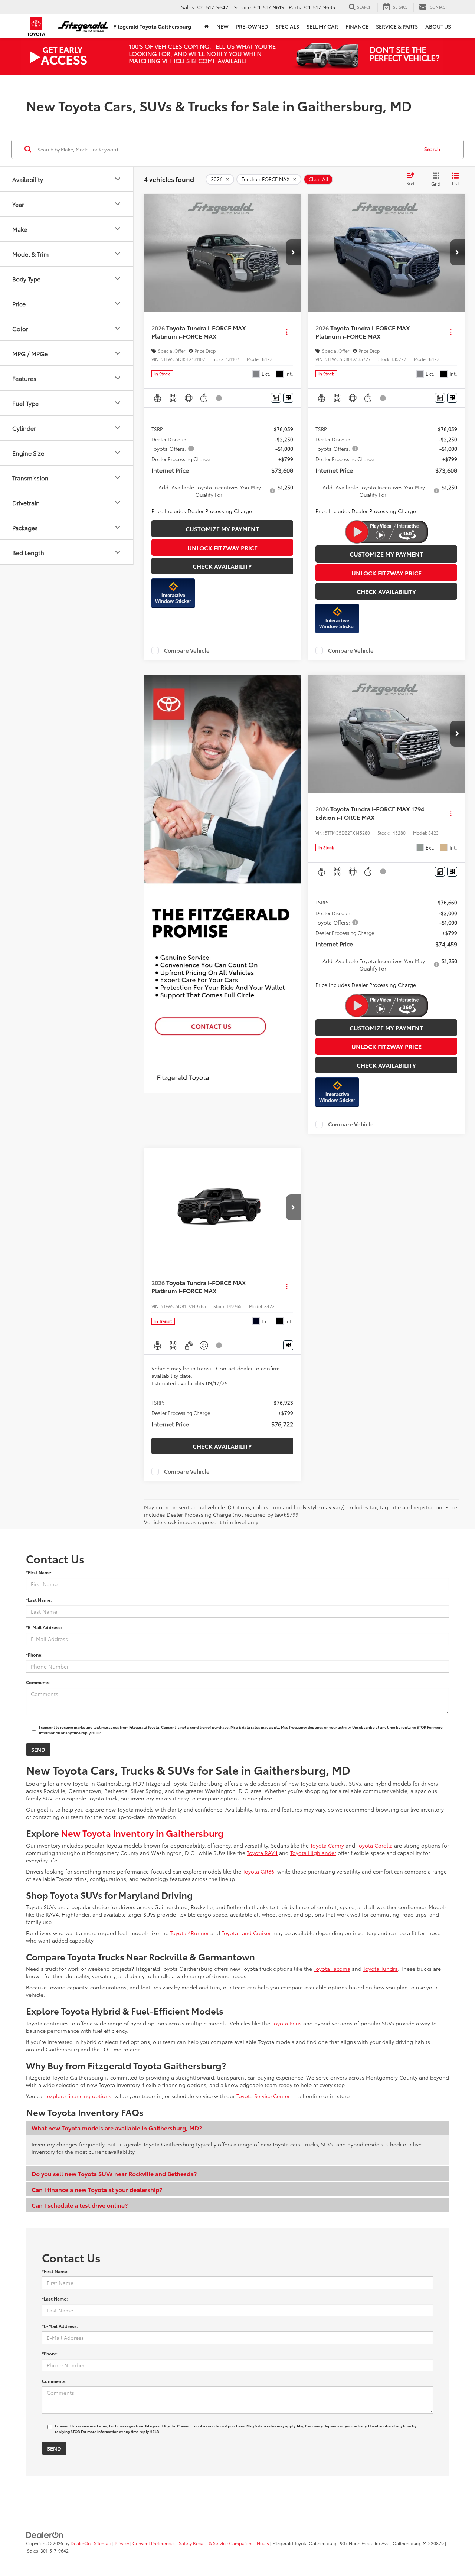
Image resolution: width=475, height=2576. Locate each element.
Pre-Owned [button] (252, 26)
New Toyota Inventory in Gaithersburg (142, 1833)
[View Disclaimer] (219, 398)
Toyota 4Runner (189, 1933)
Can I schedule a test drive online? (80, 2205)
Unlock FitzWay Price (222, 547)
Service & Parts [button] (397, 26)
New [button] (222, 26)
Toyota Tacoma (332, 1969)
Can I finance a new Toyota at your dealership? (97, 2189)
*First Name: (39, 1572)
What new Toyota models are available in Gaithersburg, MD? (117, 2128)
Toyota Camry (327, 1845)
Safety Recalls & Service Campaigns (216, 2543)
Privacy (122, 2543)
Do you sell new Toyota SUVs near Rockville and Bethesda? (114, 2173)
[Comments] (276, 398)
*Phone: (34, 1655)
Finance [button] (357, 26)
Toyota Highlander (313, 1853)
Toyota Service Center (263, 2096)
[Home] (207, 26)
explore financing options (79, 2096)
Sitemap (103, 2543)
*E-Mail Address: (44, 1627)
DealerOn (81, 2543)
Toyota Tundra (380, 1969)
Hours (263, 2543)
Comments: (38, 1682)
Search (432, 149)
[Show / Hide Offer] (232, 56)
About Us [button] (438, 26)
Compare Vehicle (187, 650)
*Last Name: (39, 1600)
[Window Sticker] (288, 398)
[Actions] (287, 332)
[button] (293, 252)
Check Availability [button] (222, 566)
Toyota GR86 (258, 1871)
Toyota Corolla (375, 1845)
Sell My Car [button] (322, 26)
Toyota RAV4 (262, 1853)
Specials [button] (287, 26)
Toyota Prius (287, 2023)
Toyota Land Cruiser (246, 1933)
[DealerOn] (45, 2534)
